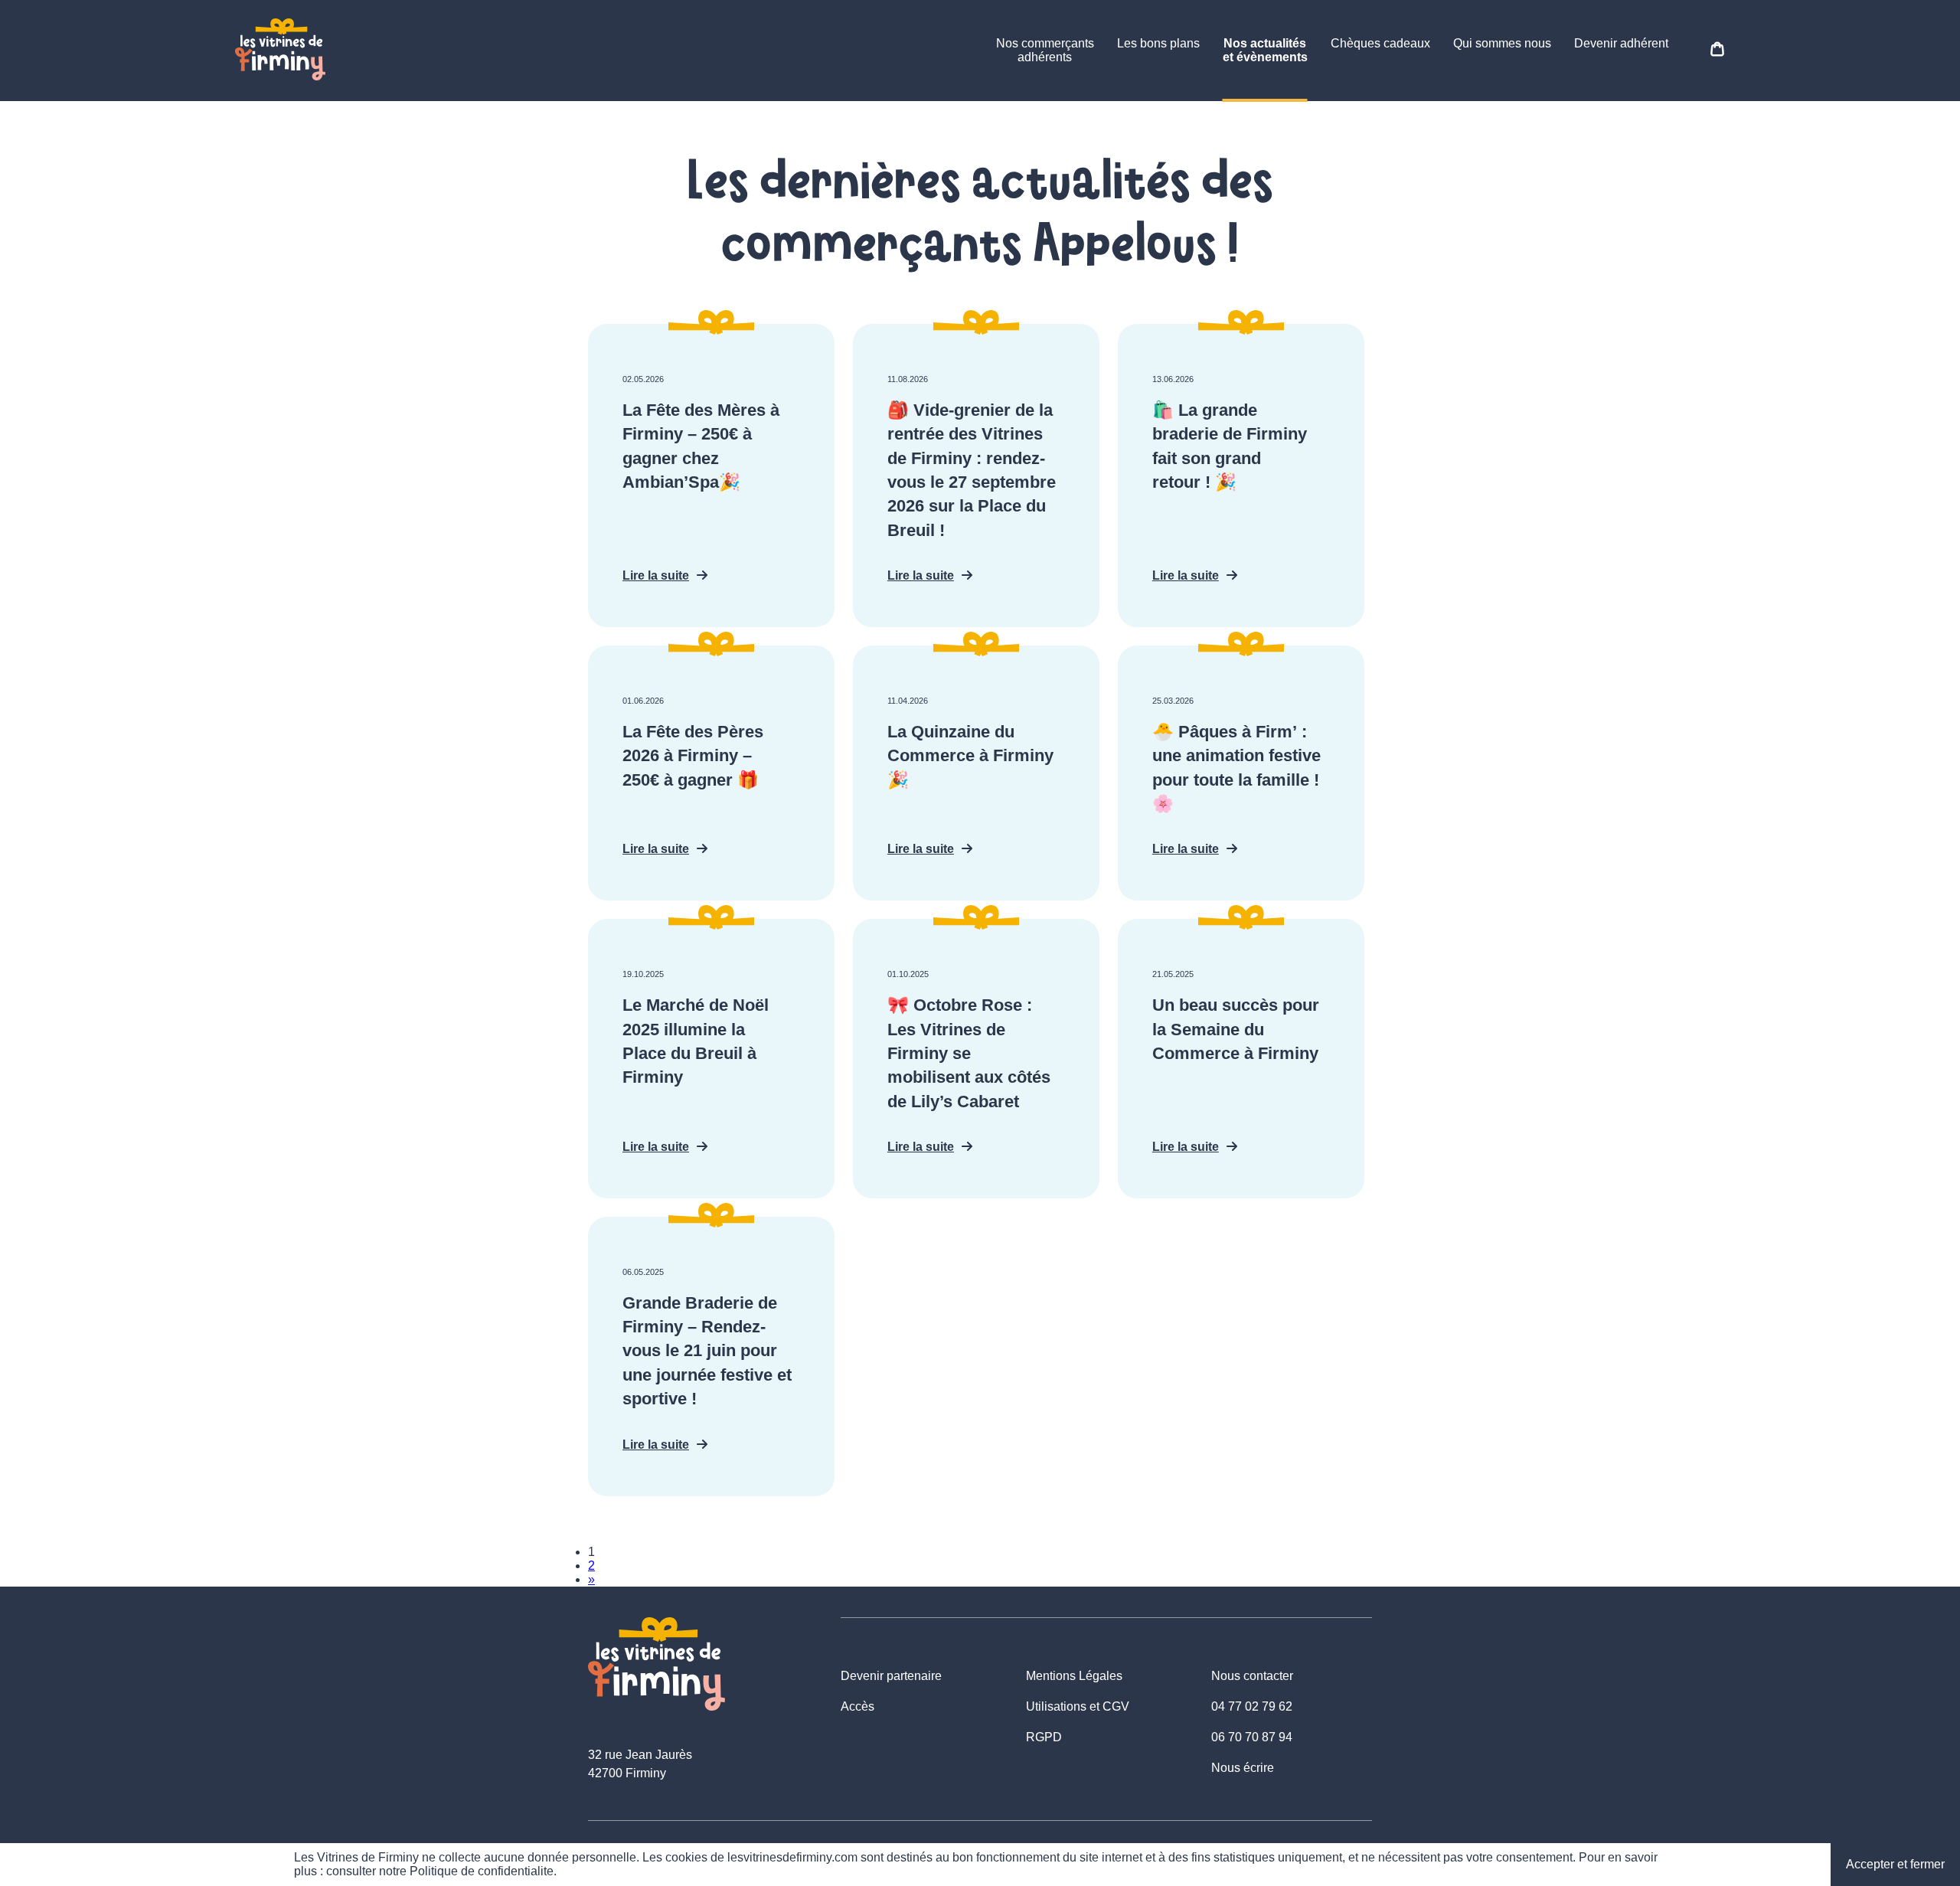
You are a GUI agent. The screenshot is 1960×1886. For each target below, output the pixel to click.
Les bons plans (1158, 43)
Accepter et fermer (1895, 1864)
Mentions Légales (1074, 1676)
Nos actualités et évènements (1265, 50)
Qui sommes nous (1502, 43)
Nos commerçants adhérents (1045, 50)
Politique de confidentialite (482, 1871)
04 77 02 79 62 (1252, 1706)
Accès (857, 1706)
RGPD (1044, 1737)
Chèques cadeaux (1380, 43)
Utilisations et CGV (1078, 1706)
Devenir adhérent (1621, 43)
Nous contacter (1252, 1676)
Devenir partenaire (891, 1676)
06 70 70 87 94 (1252, 1737)
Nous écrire (1243, 1768)
